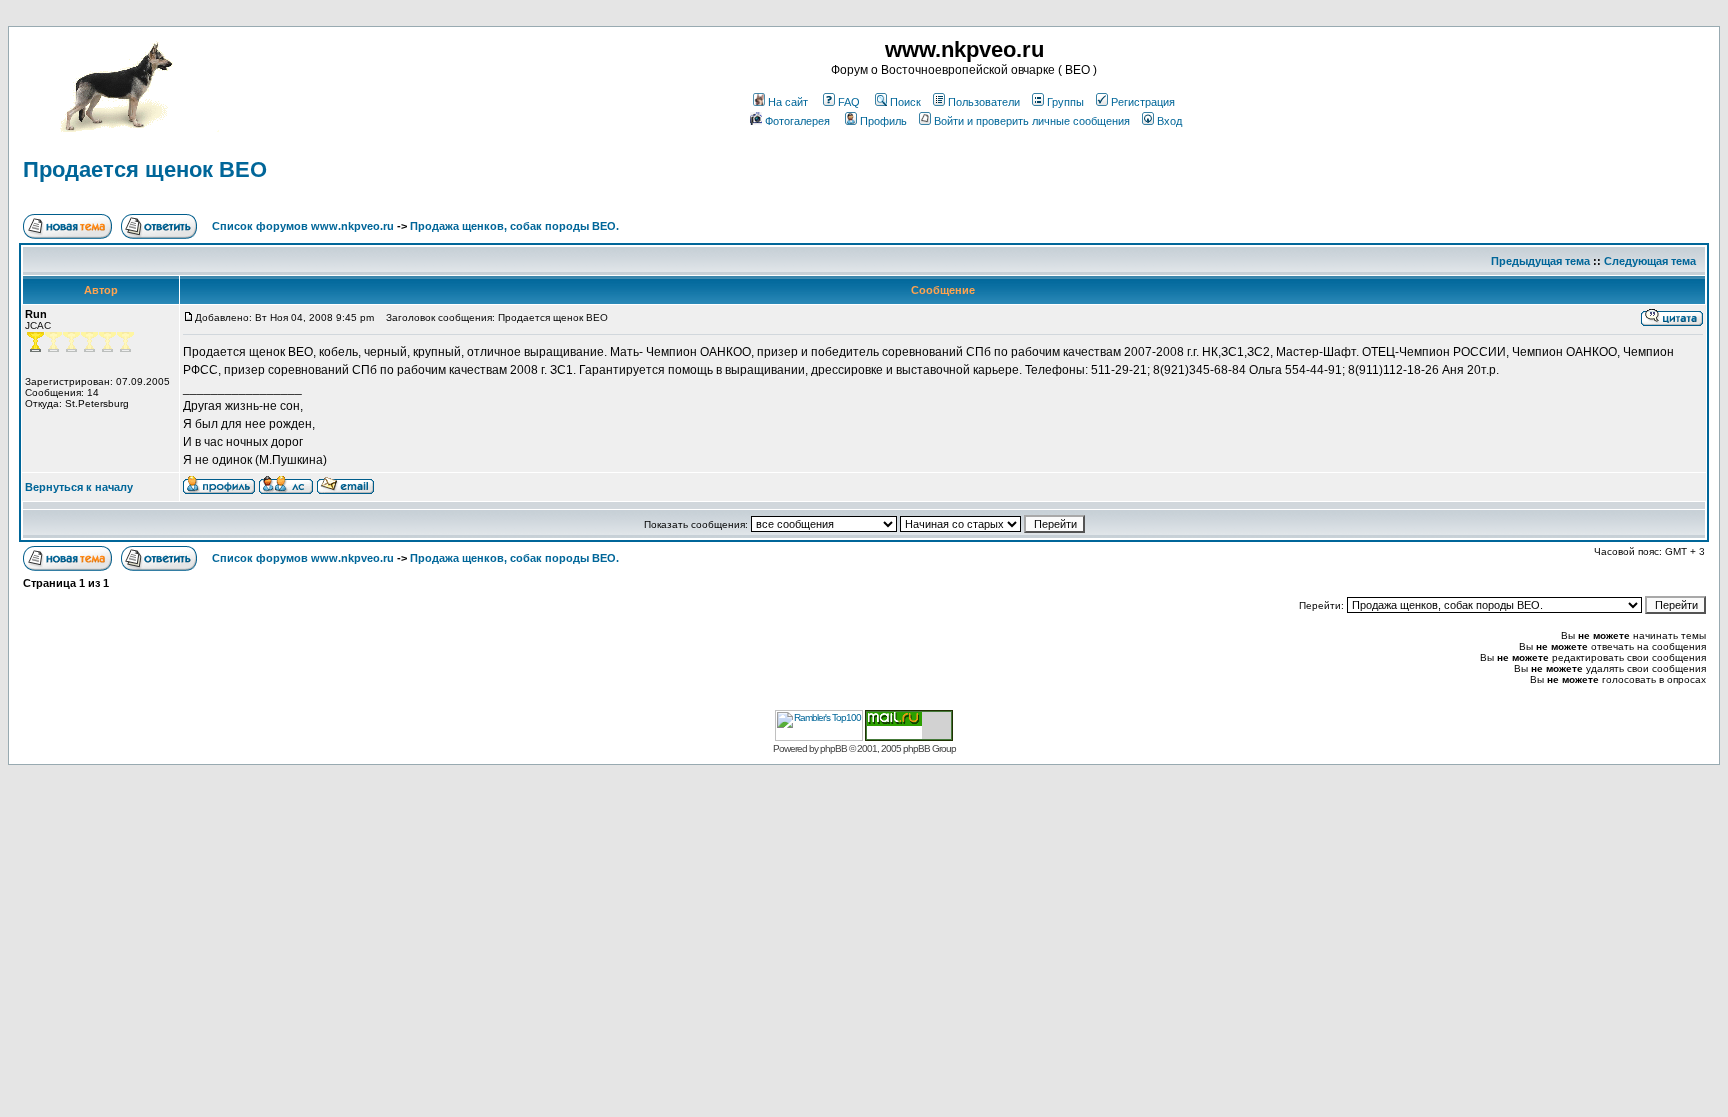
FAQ (849, 102)
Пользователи (984, 102)
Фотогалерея (797, 121)
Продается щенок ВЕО (145, 169)
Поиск (905, 102)
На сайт (788, 102)
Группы (1065, 102)
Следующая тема (1650, 261)
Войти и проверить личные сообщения (1032, 121)
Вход (1169, 121)
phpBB (833, 748)
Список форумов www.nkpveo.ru (303, 226)
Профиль (883, 121)
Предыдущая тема (1540, 261)
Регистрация (1143, 102)
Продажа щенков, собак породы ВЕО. (514, 226)
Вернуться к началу (79, 487)
